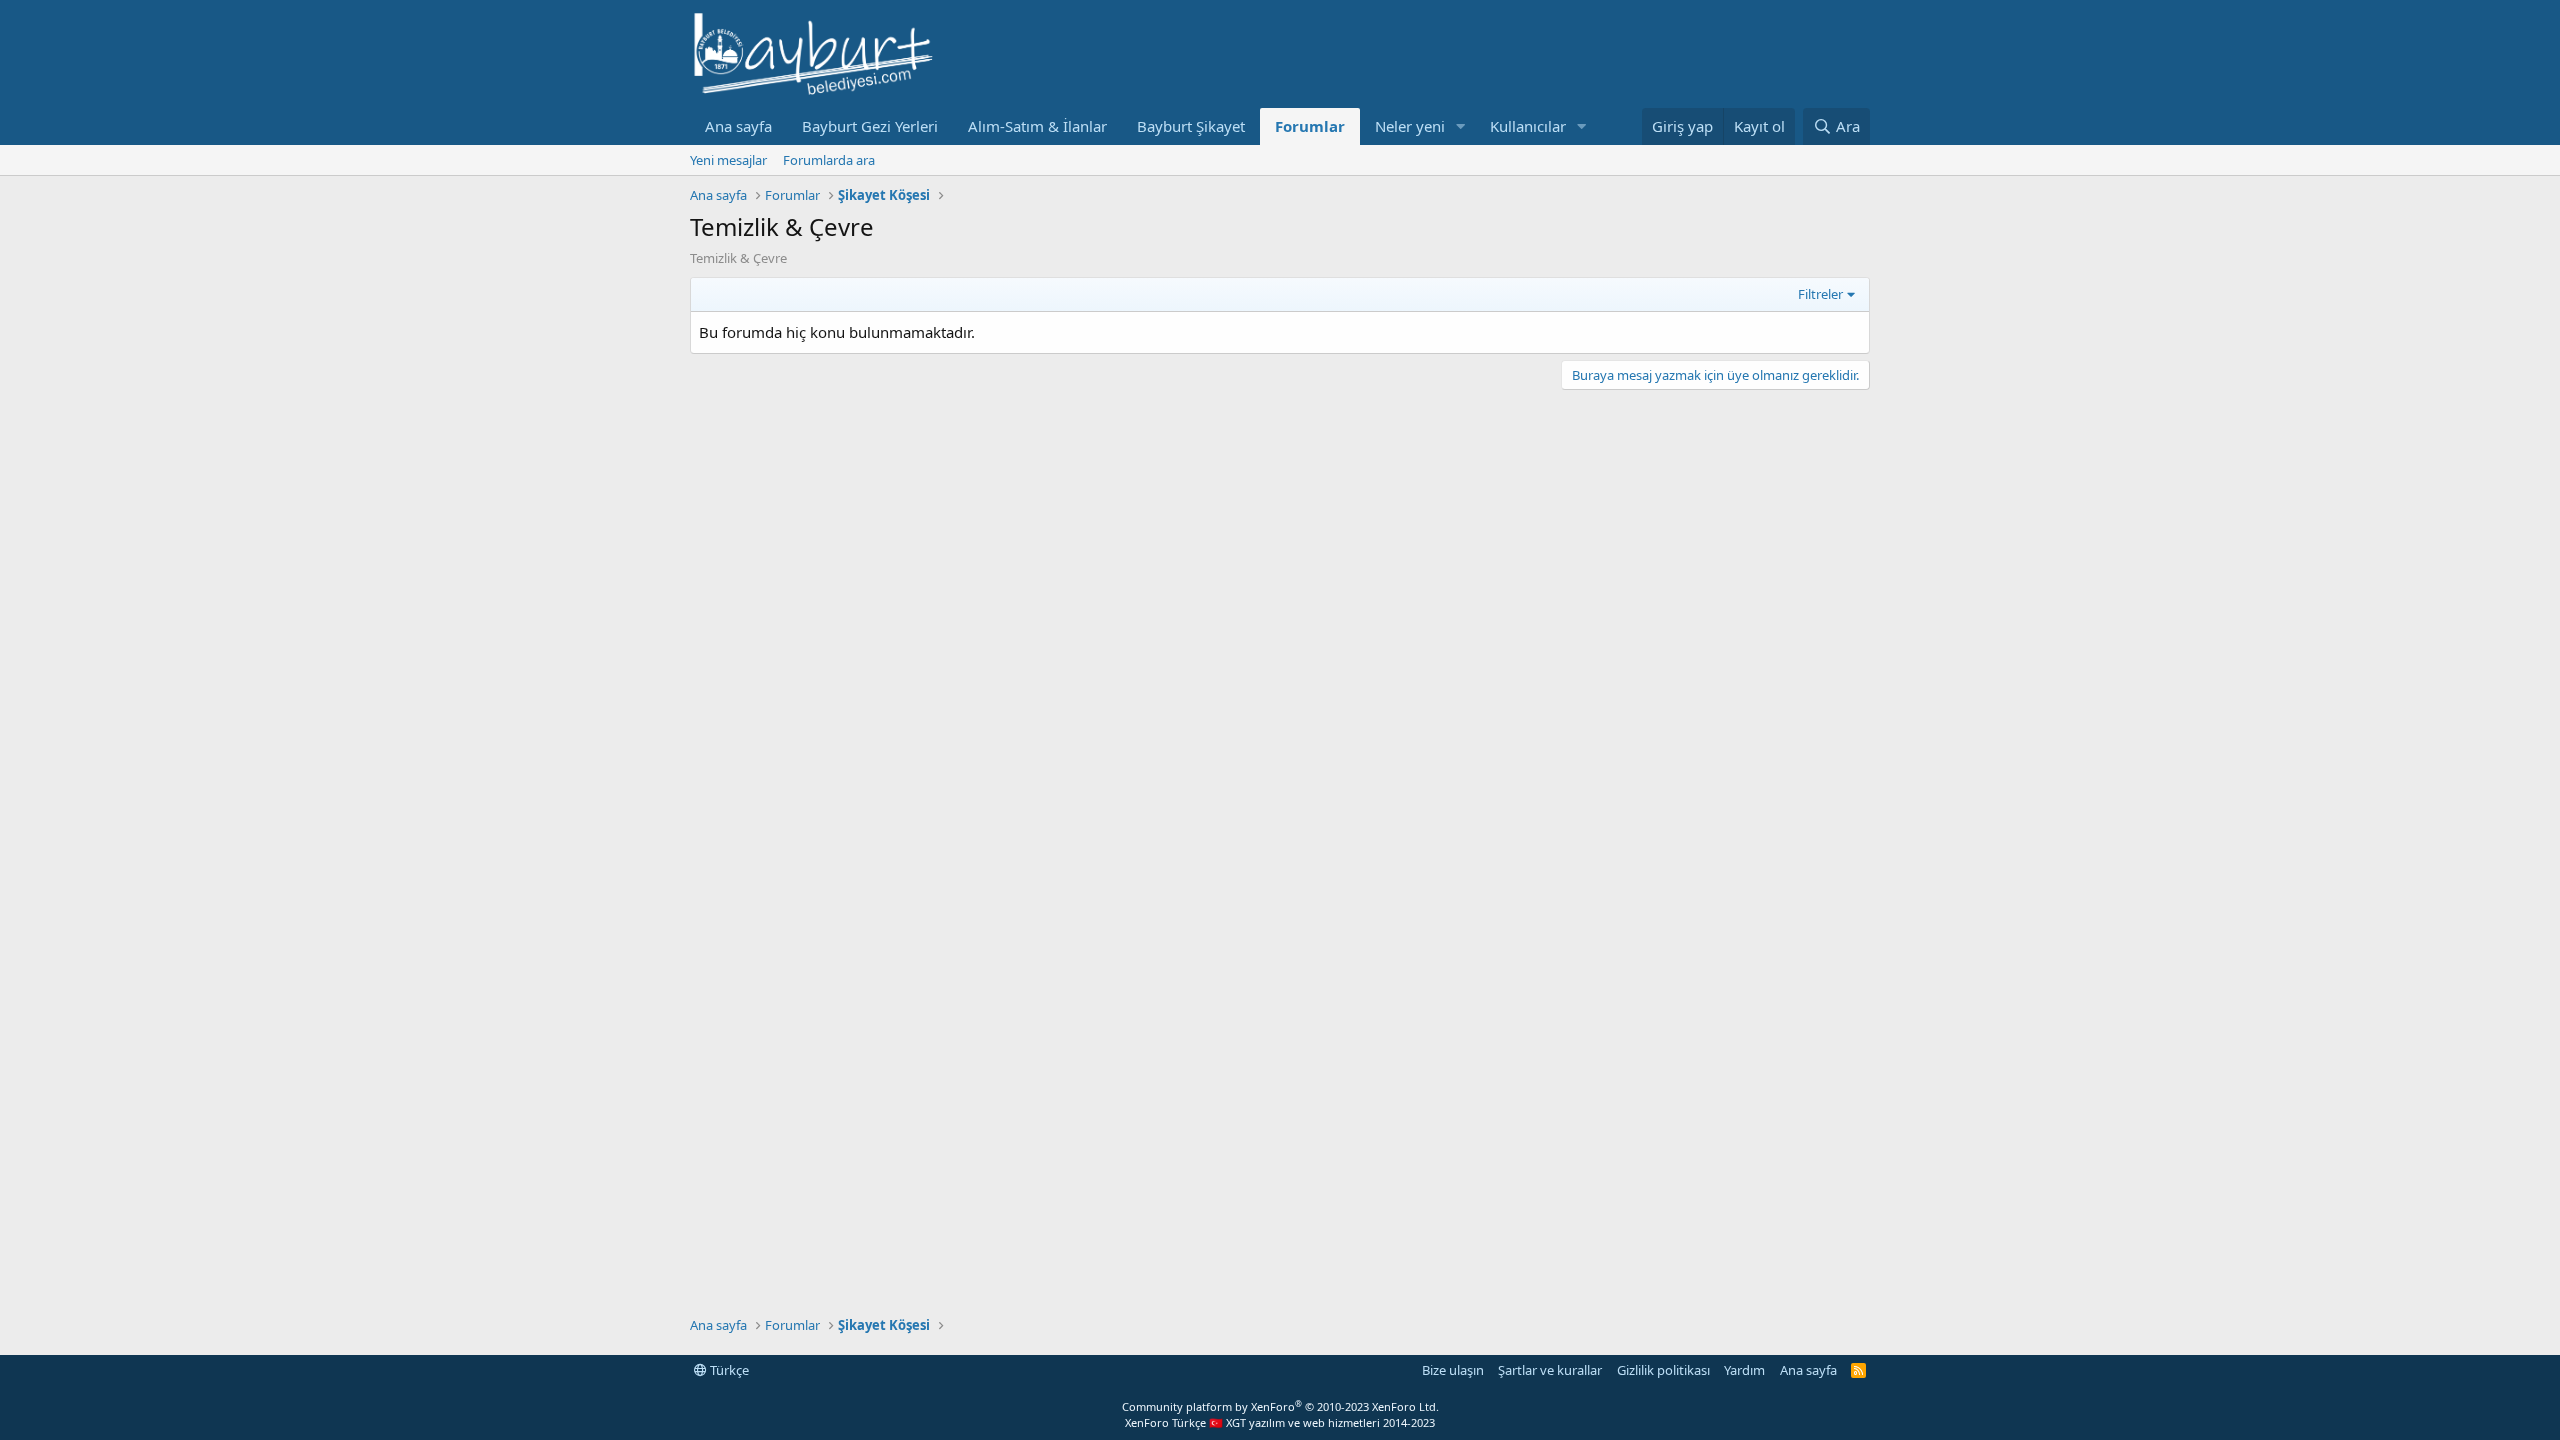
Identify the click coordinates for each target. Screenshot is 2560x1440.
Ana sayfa (738, 126)
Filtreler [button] (1820, 294)
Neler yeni (1410, 126)
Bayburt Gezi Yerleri (870, 126)
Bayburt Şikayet (1191, 126)
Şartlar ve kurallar (1550, 1370)
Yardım (1744, 1370)
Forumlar (1310, 126)
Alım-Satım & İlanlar (1037, 126)
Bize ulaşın (1453, 1370)
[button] (1461, 126)
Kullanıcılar (1528, 126)
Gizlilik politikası (1663, 1370)
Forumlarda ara (829, 160)
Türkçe (728, 1370)
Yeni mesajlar (728, 160)
